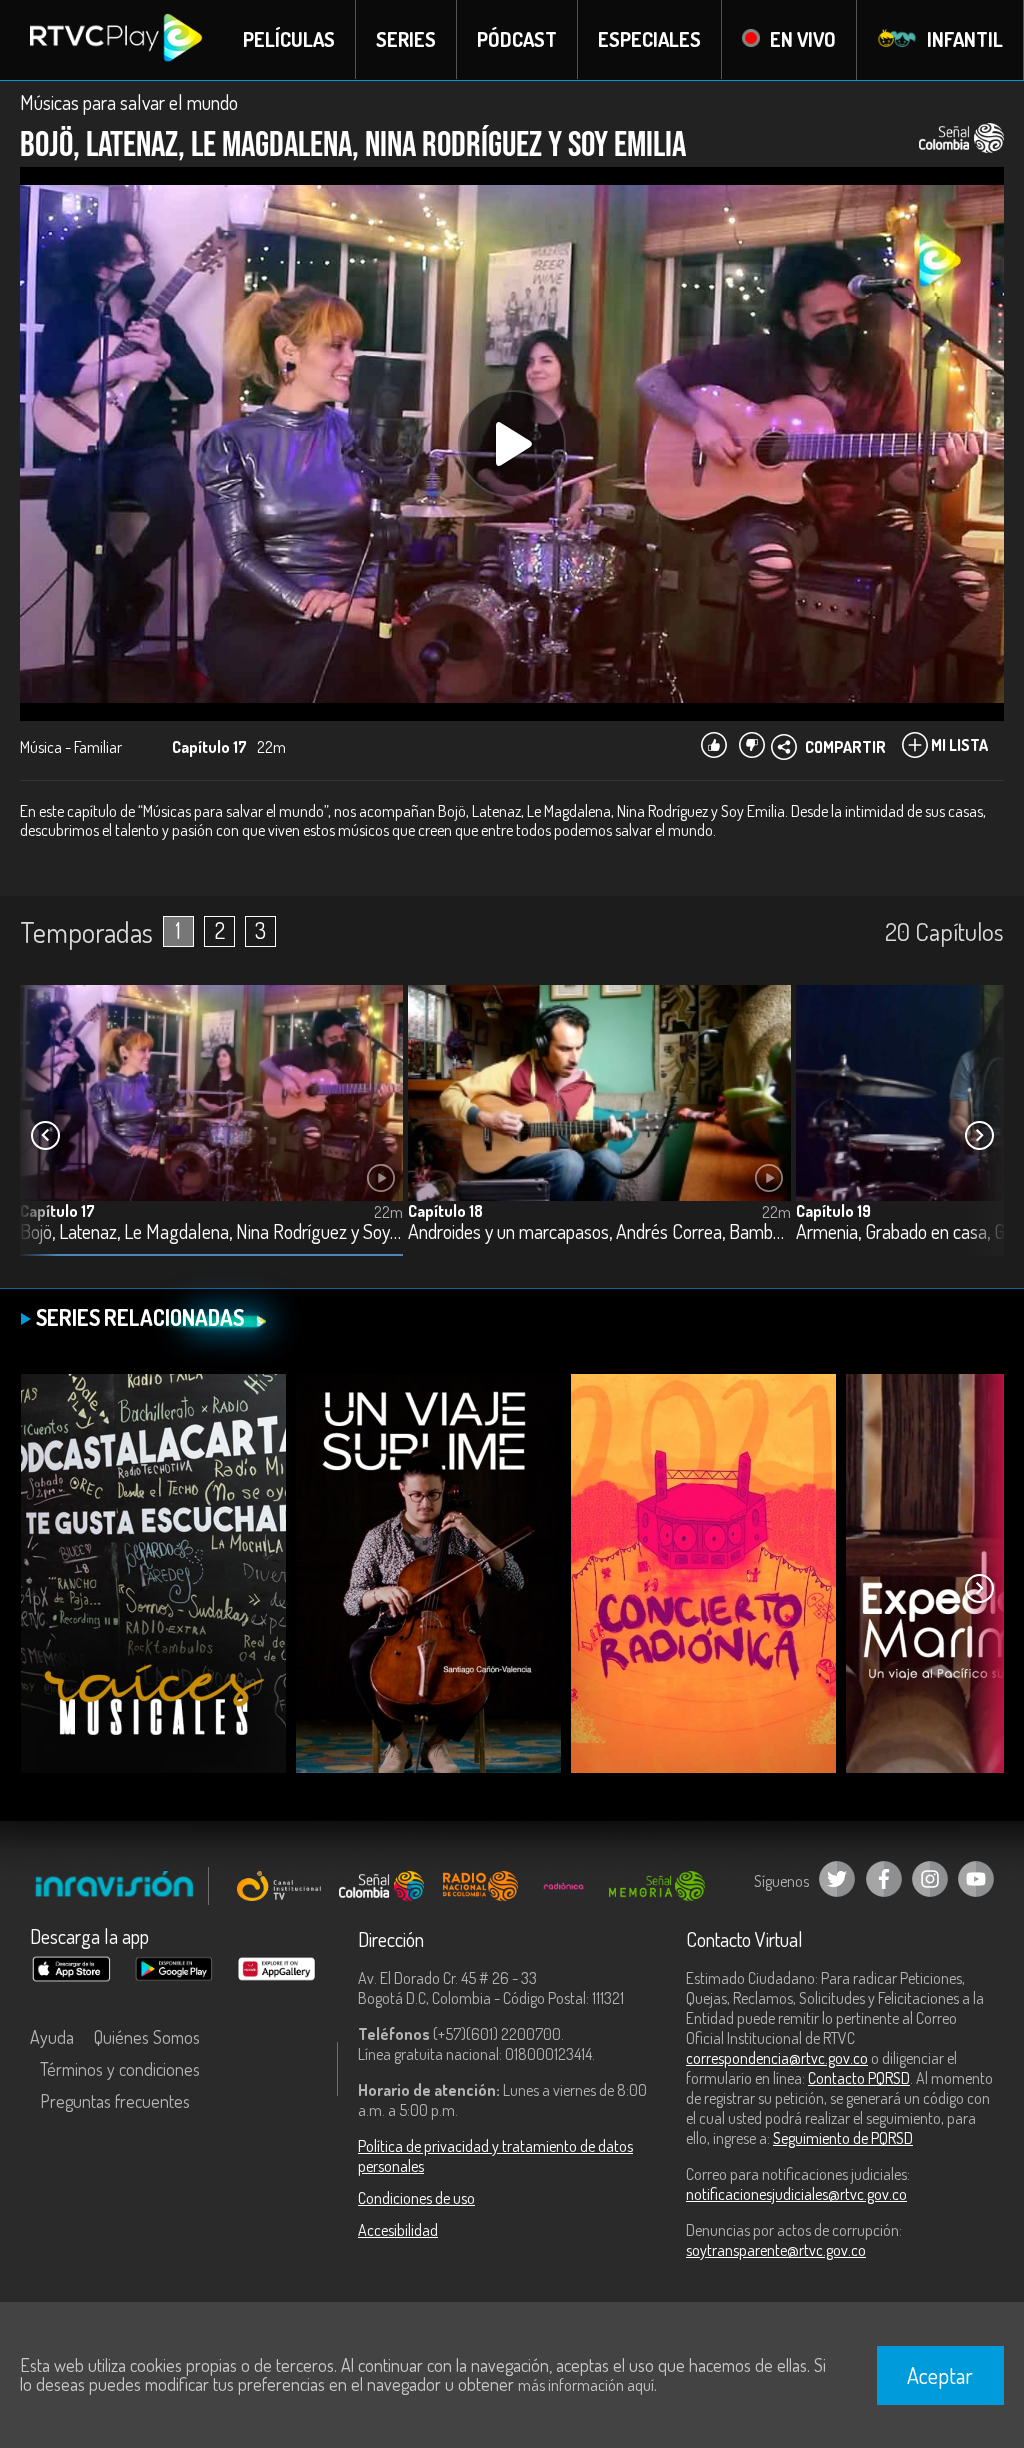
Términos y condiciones (120, 2069)
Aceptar (940, 2375)
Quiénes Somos (147, 2037)
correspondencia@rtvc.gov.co (777, 2058)
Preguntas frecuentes (115, 2101)
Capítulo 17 (57, 1211)
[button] (979, 1136)
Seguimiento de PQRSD (843, 2138)
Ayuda (52, 2037)
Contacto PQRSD (859, 2078)
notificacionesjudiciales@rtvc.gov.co (796, 2194)
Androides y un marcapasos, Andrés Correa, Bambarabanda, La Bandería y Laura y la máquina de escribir (599, 1232)
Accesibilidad (398, 2230)
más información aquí (586, 2385)
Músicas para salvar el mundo (129, 102)
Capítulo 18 (445, 1211)
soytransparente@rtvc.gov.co (776, 2250)
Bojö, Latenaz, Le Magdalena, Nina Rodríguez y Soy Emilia (211, 1232)
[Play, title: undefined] (512, 444)
